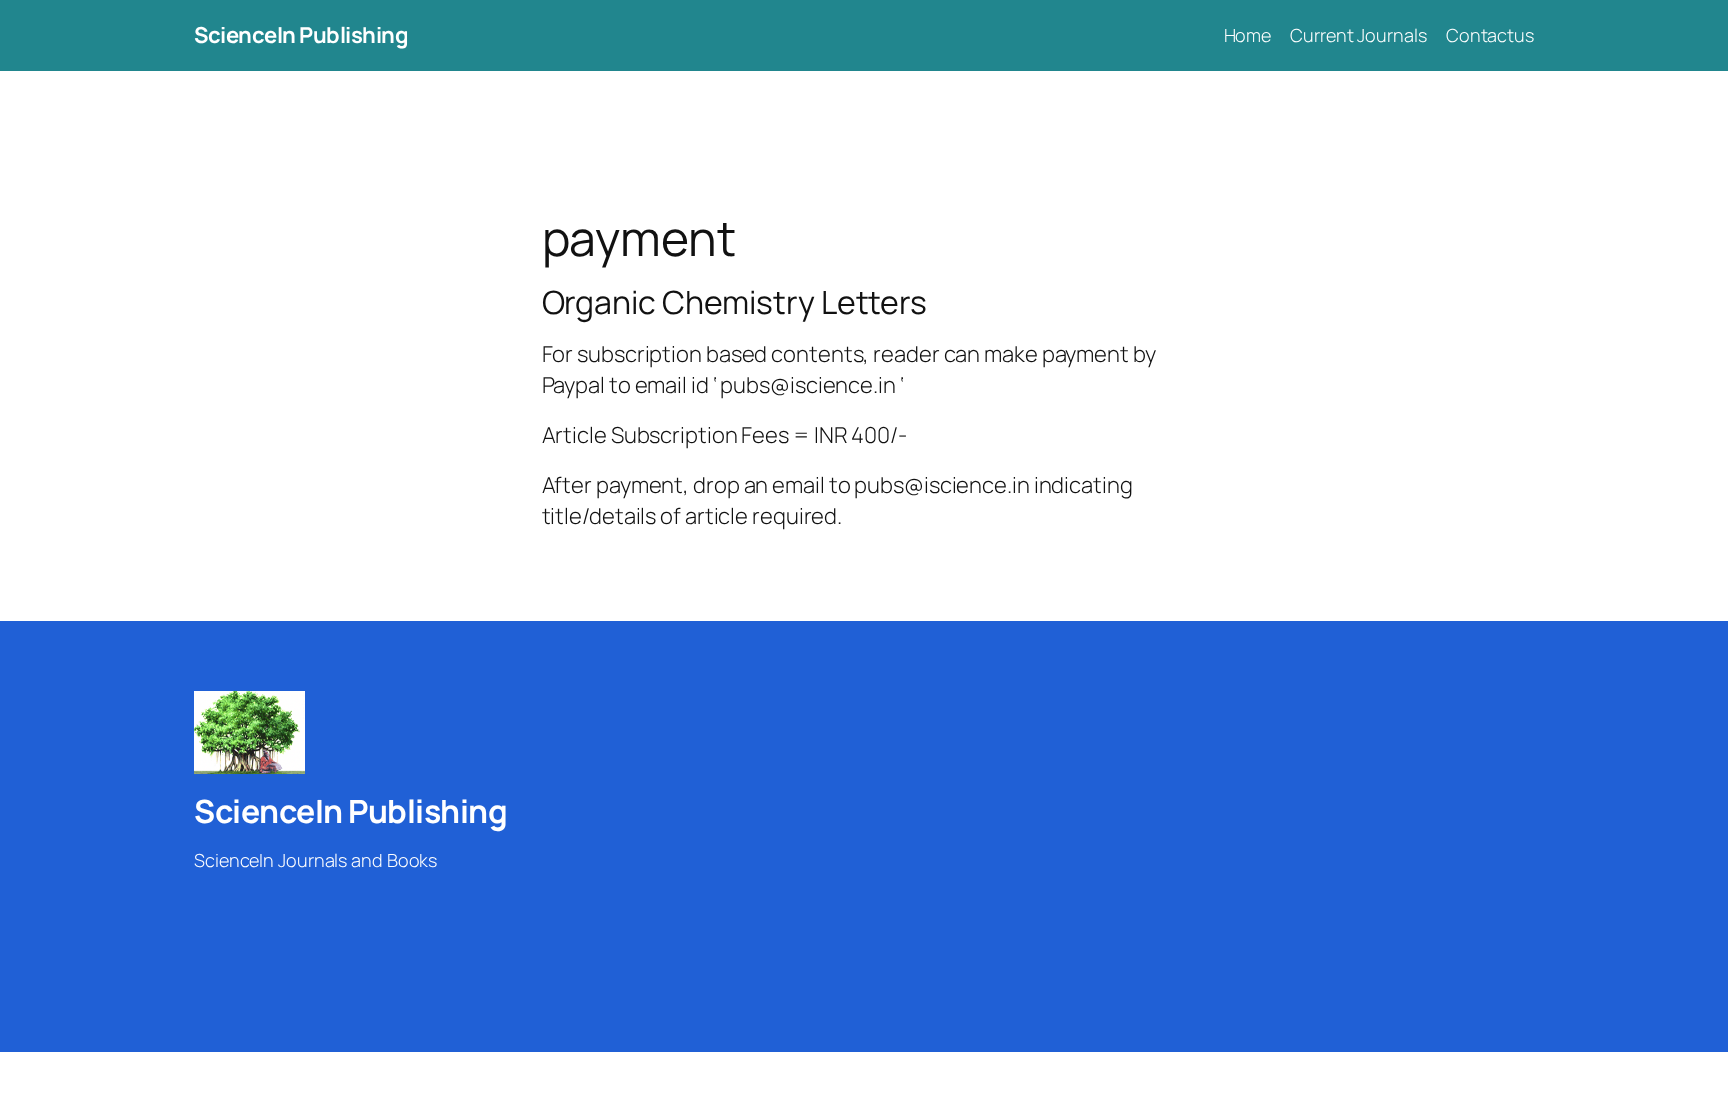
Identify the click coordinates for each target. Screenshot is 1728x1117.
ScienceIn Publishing (301, 35)
